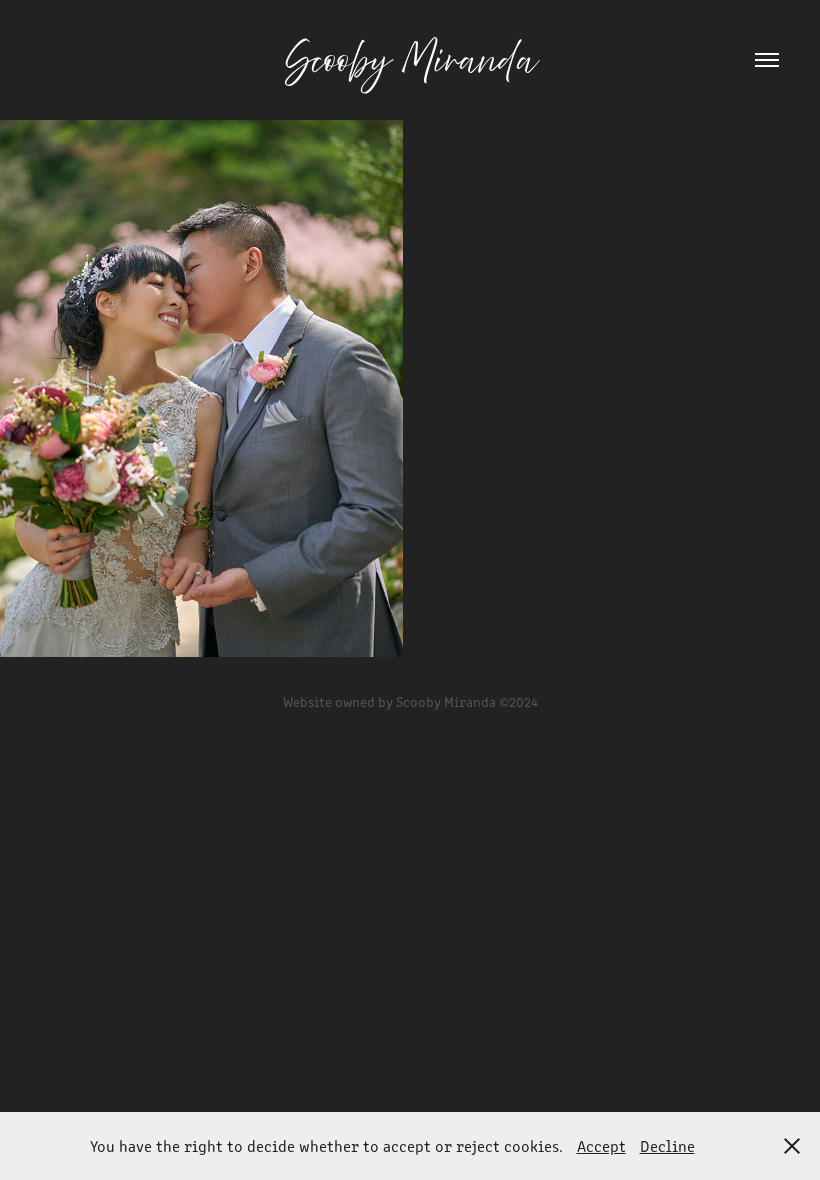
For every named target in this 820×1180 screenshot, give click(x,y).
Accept (601, 1145)
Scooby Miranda (410, 60)
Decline (667, 1145)
